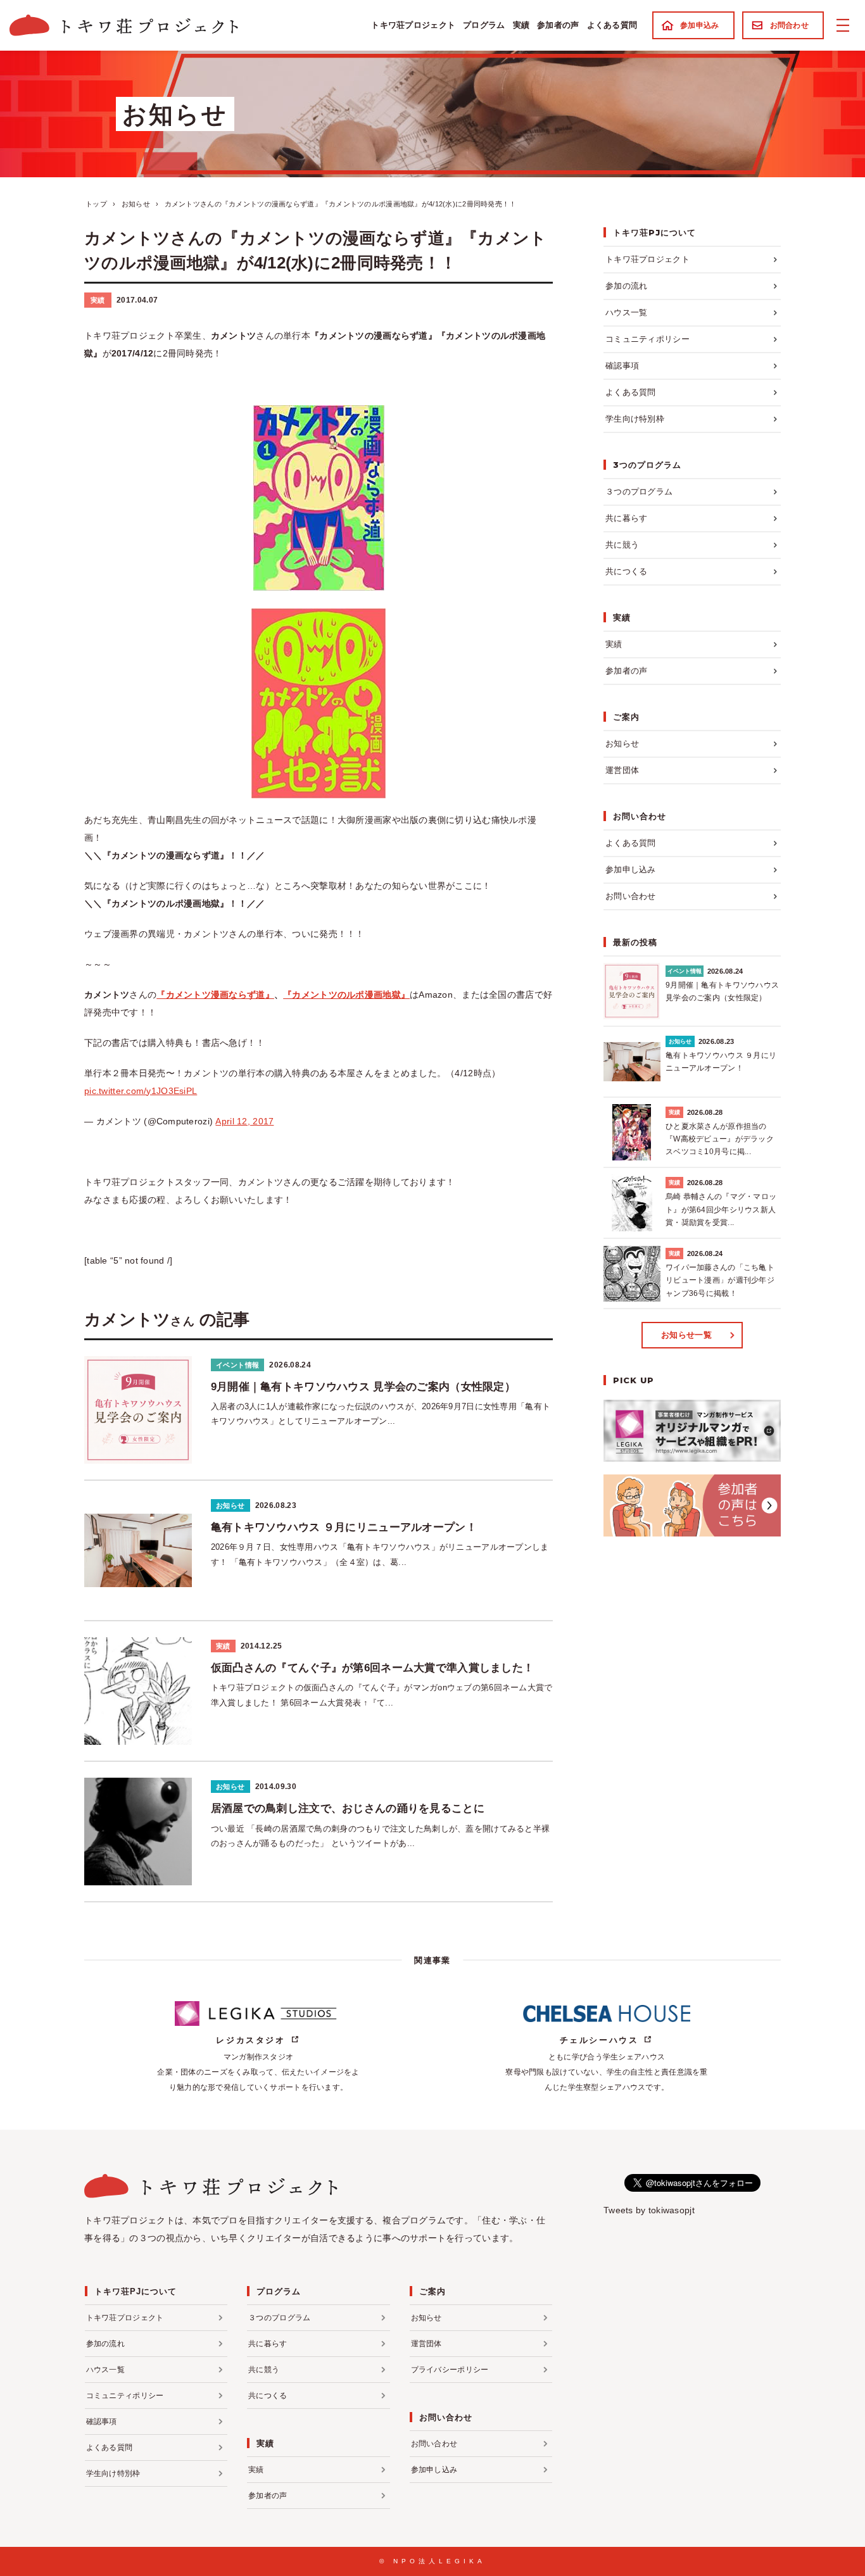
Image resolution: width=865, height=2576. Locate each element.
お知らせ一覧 (686, 1335)
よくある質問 (612, 25)
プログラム (484, 25)
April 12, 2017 (244, 1121)
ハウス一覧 (626, 312)
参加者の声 (558, 25)
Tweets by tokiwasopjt (649, 2210)
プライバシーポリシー (450, 2370)
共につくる (626, 571)
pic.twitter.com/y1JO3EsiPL (141, 1091)
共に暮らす (626, 518)
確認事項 (622, 366)
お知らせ (622, 744)
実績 (521, 25)
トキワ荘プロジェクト (413, 25)
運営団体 (622, 770)
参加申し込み (631, 870)
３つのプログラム (639, 492)
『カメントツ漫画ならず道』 (215, 995)
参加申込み (699, 25)
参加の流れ (626, 286)
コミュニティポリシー (647, 339)
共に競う (622, 545)
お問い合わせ (631, 896)
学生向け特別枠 (635, 419)
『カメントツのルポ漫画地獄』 (346, 995)
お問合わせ (789, 25)
